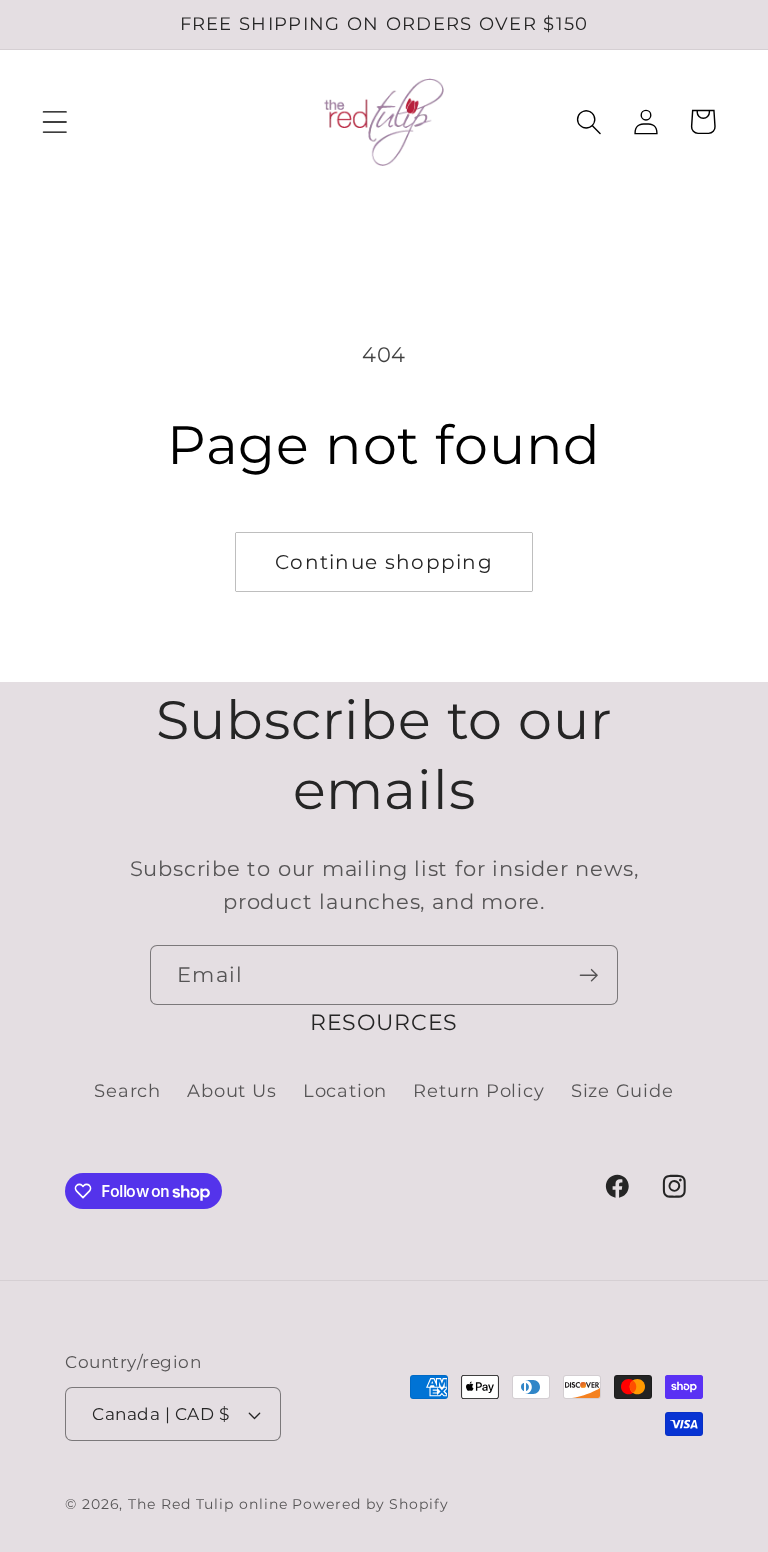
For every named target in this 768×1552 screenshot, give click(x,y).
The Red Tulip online (207, 1504)
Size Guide (622, 1090)
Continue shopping (384, 562)
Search (127, 1090)
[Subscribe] (588, 975)
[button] (54, 121)
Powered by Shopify (370, 1504)
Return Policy (478, 1090)
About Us (231, 1090)
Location (345, 1090)
